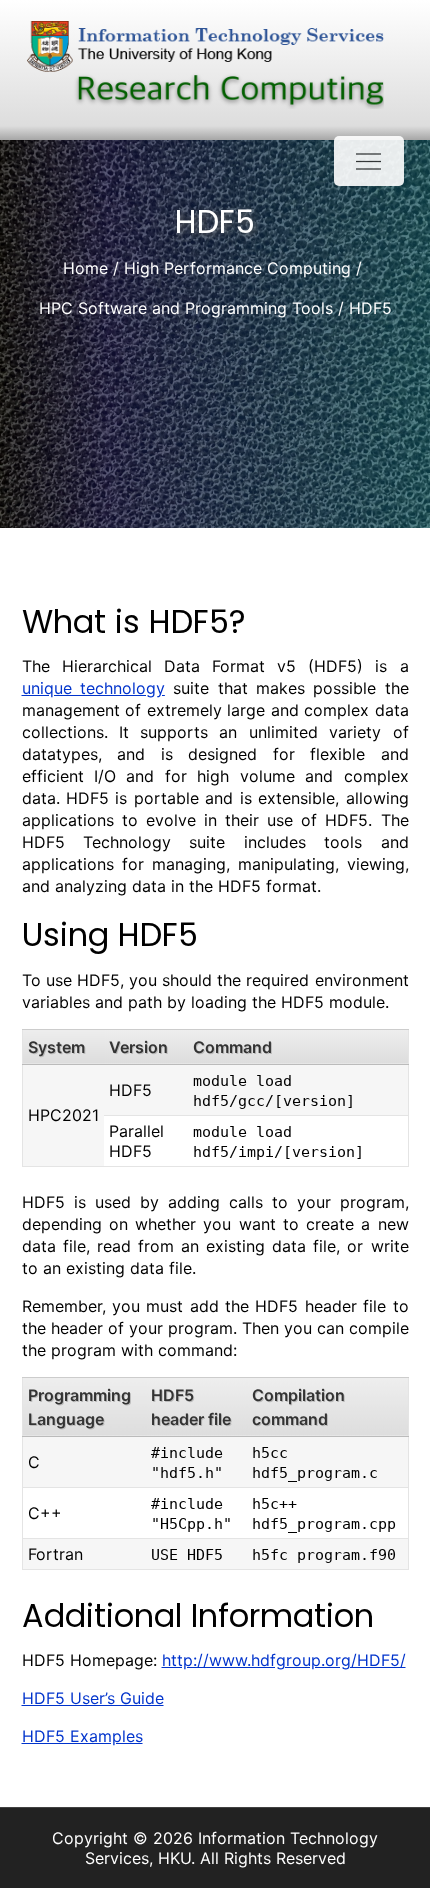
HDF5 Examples (82, 1736)
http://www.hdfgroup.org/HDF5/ (284, 1660)
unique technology (93, 688)
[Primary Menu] (369, 161)
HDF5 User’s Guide (93, 1698)
